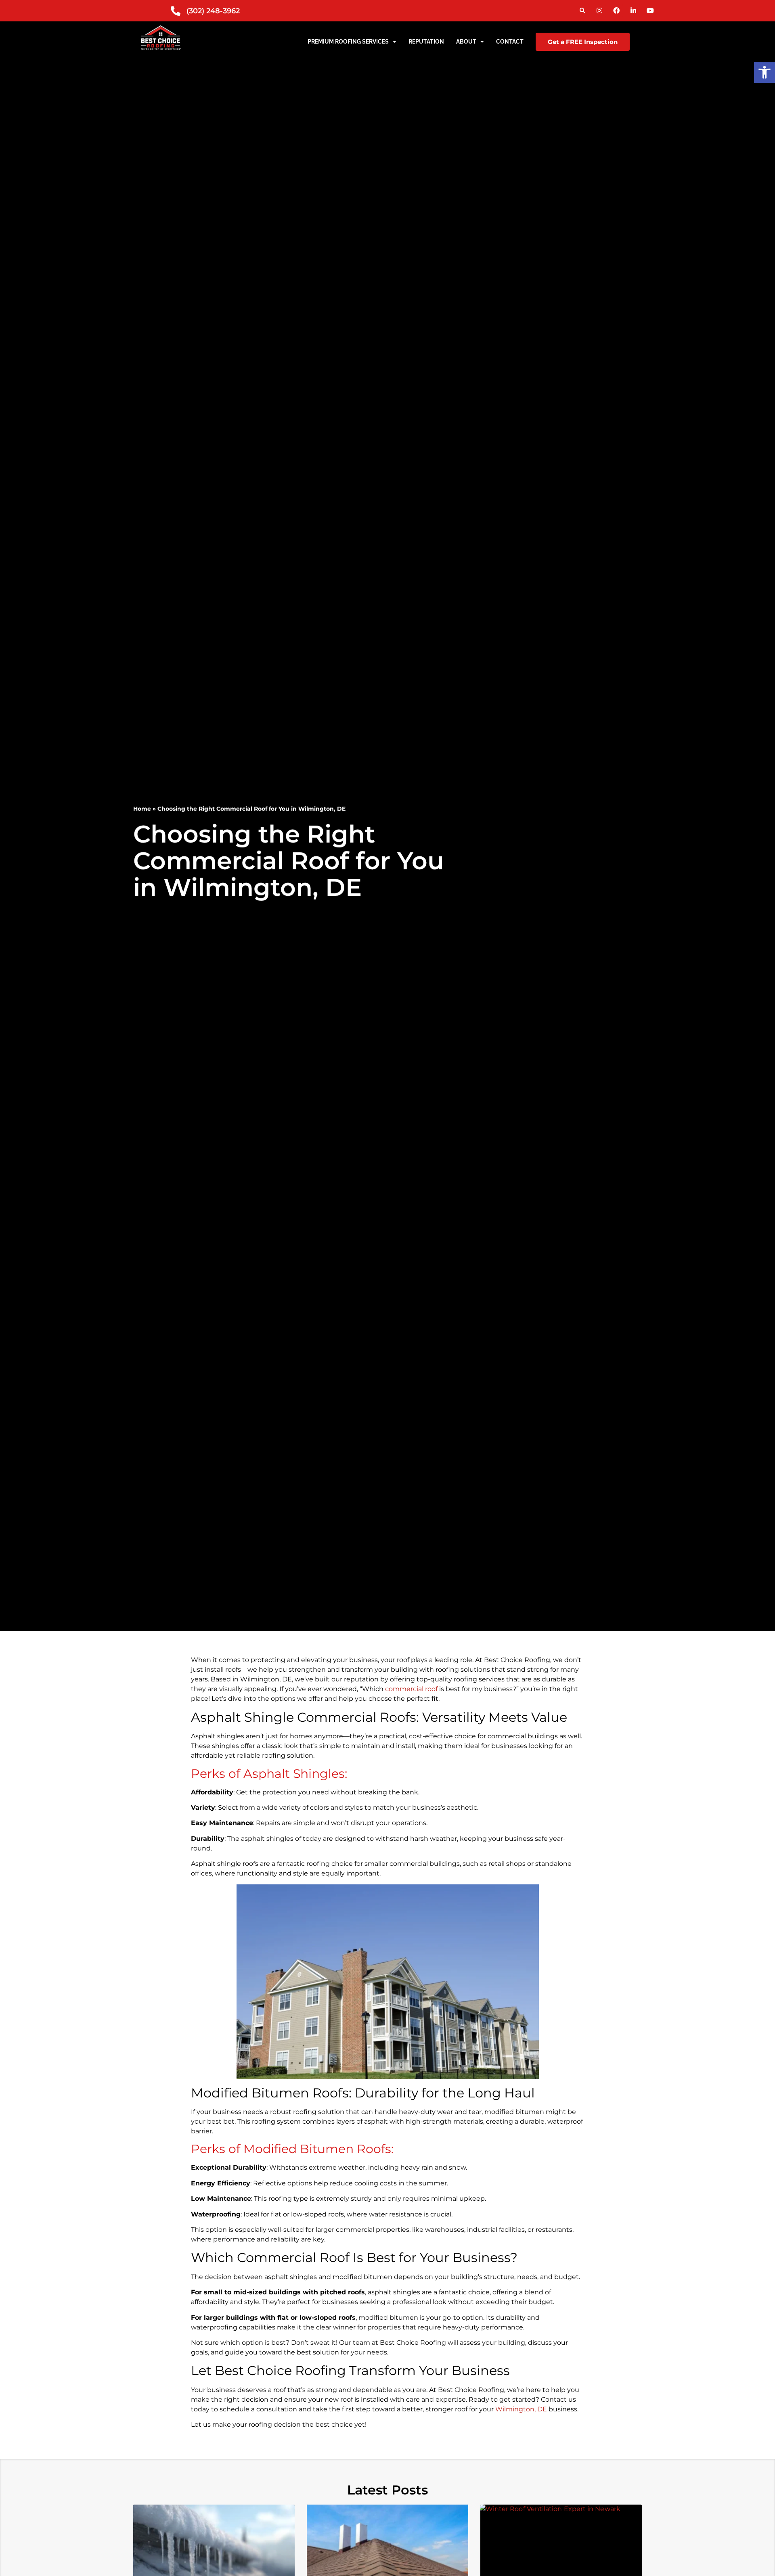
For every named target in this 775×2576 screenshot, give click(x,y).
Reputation (426, 42)
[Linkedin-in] (633, 10)
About (466, 42)
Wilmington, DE (521, 2409)
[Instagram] (599, 10)
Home (142, 809)
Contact (510, 42)
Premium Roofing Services (348, 42)
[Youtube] (650, 10)
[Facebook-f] (616, 10)
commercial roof (411, 1689)
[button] (582, 11)
